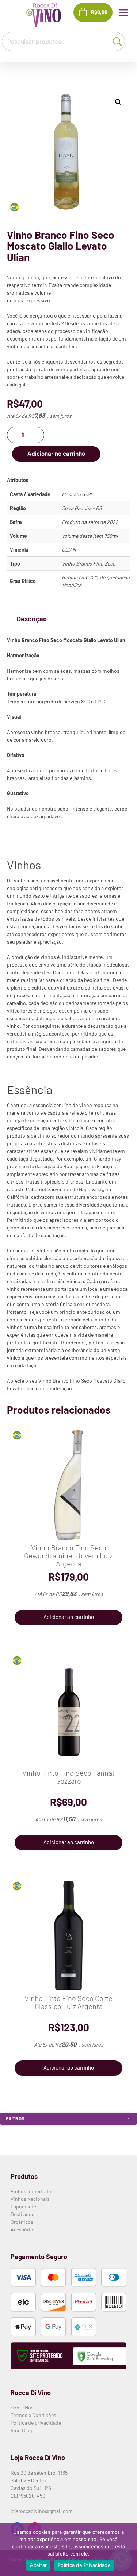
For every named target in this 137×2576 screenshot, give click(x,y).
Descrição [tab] (32, 619)
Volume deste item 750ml (90, 536)
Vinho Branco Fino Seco (89, 564)
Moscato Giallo (78, 494)
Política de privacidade (36, 2423)
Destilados (22, 2214)
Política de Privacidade (84, 2565)
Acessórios (23, 2229)
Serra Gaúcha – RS (82, 508)
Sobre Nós (22, 2407)
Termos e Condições (33, 2415)
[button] (118, 102)
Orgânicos (22, 2222)
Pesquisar (119, 41)
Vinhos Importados (32, 2191)
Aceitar (38, 2565)
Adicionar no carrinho (56, 454)
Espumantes (25, 2206)
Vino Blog (21, 2430)
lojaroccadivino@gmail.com (42, 2511)
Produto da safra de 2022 (90, 522)
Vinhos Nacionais (30, 2199)
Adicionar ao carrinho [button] (69, 1617)
